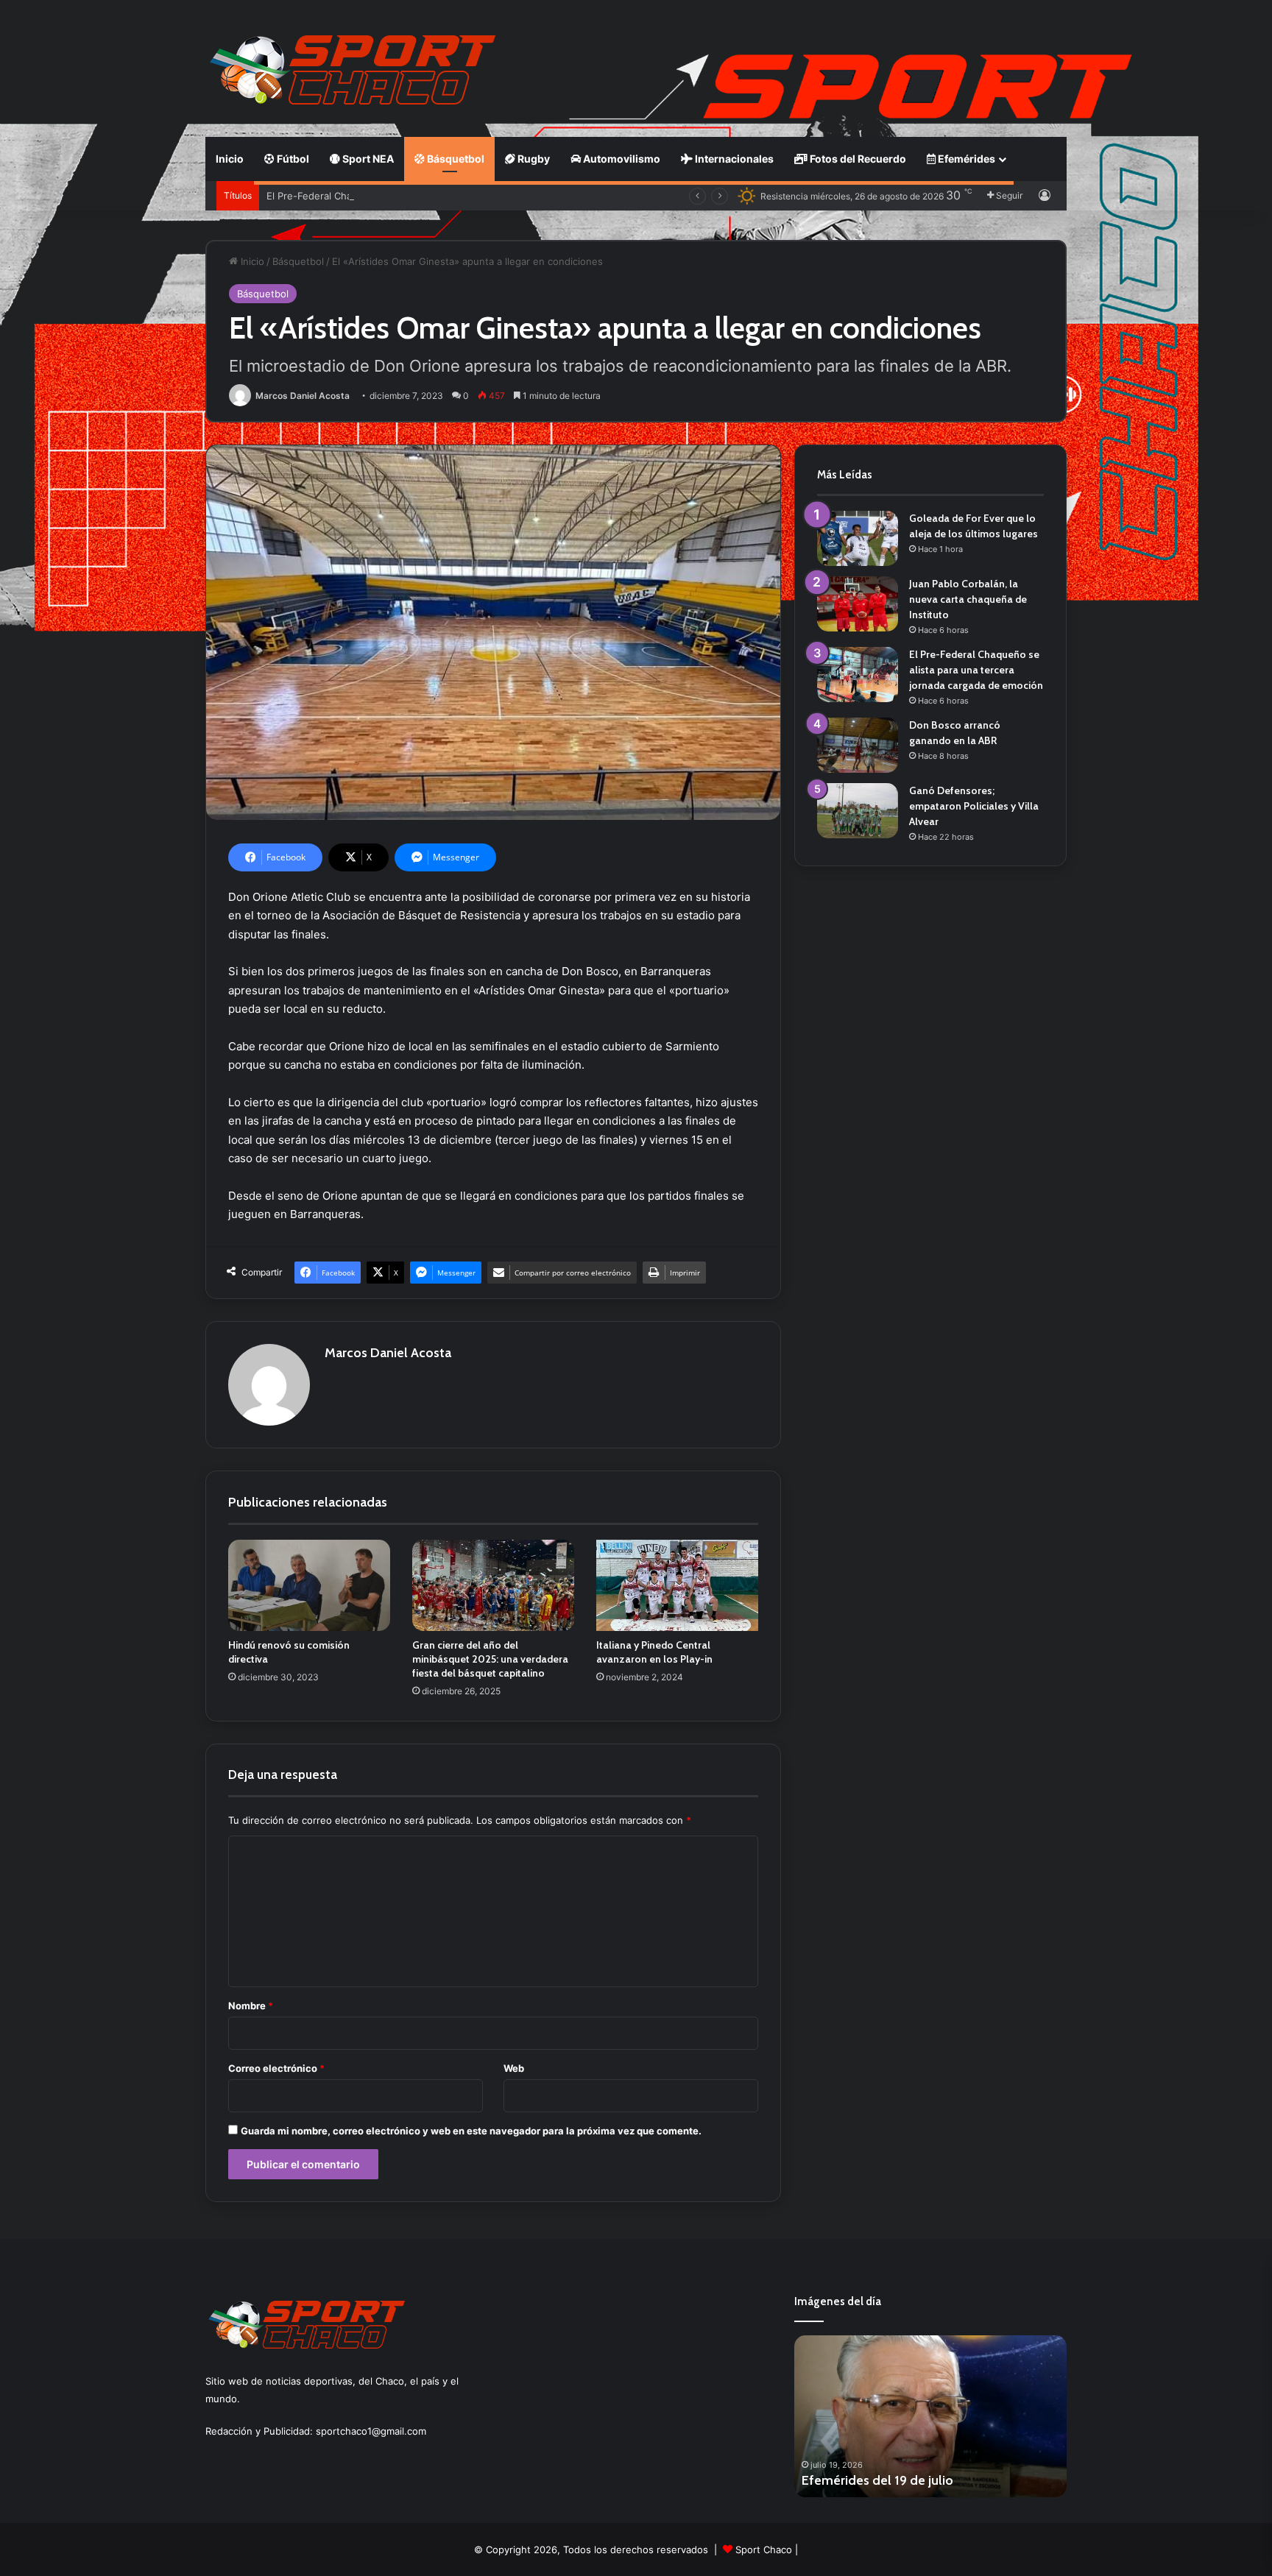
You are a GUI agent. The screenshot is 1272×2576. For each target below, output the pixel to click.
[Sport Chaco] (353, 70)
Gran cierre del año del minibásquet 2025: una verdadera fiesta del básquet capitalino (490, 1659)
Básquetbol (455, 159)
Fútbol (292, 159)
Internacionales (733, 159)
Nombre (251, 2006)
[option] (930, 2416)
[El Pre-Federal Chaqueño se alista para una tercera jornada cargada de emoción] (858, 675)
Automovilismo (621, 159)
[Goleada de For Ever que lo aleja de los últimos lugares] (858, 538)
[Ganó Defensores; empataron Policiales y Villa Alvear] (858, 811)
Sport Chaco (764, 2550)
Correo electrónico (276, 2068)
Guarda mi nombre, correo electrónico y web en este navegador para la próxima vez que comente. (471, 2131)
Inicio (230, 159)
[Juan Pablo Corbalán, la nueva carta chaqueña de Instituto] (858, 604)
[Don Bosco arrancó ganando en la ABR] (858, 745)
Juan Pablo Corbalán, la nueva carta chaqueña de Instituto (968, 599)
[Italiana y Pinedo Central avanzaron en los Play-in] (677, 1585)
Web (514, 2068)
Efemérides (965, 159)
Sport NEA (367, 159)
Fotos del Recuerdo (857, 159)
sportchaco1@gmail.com (371, 2431)
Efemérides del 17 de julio (877, 2480)
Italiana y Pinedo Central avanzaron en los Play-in (654, 1652)
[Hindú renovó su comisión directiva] (309, 1585)
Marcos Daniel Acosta (303, 396)
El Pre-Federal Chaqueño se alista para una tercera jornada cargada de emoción (450, 196)
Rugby (533, 159)
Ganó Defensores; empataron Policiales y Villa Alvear (974, 806)
